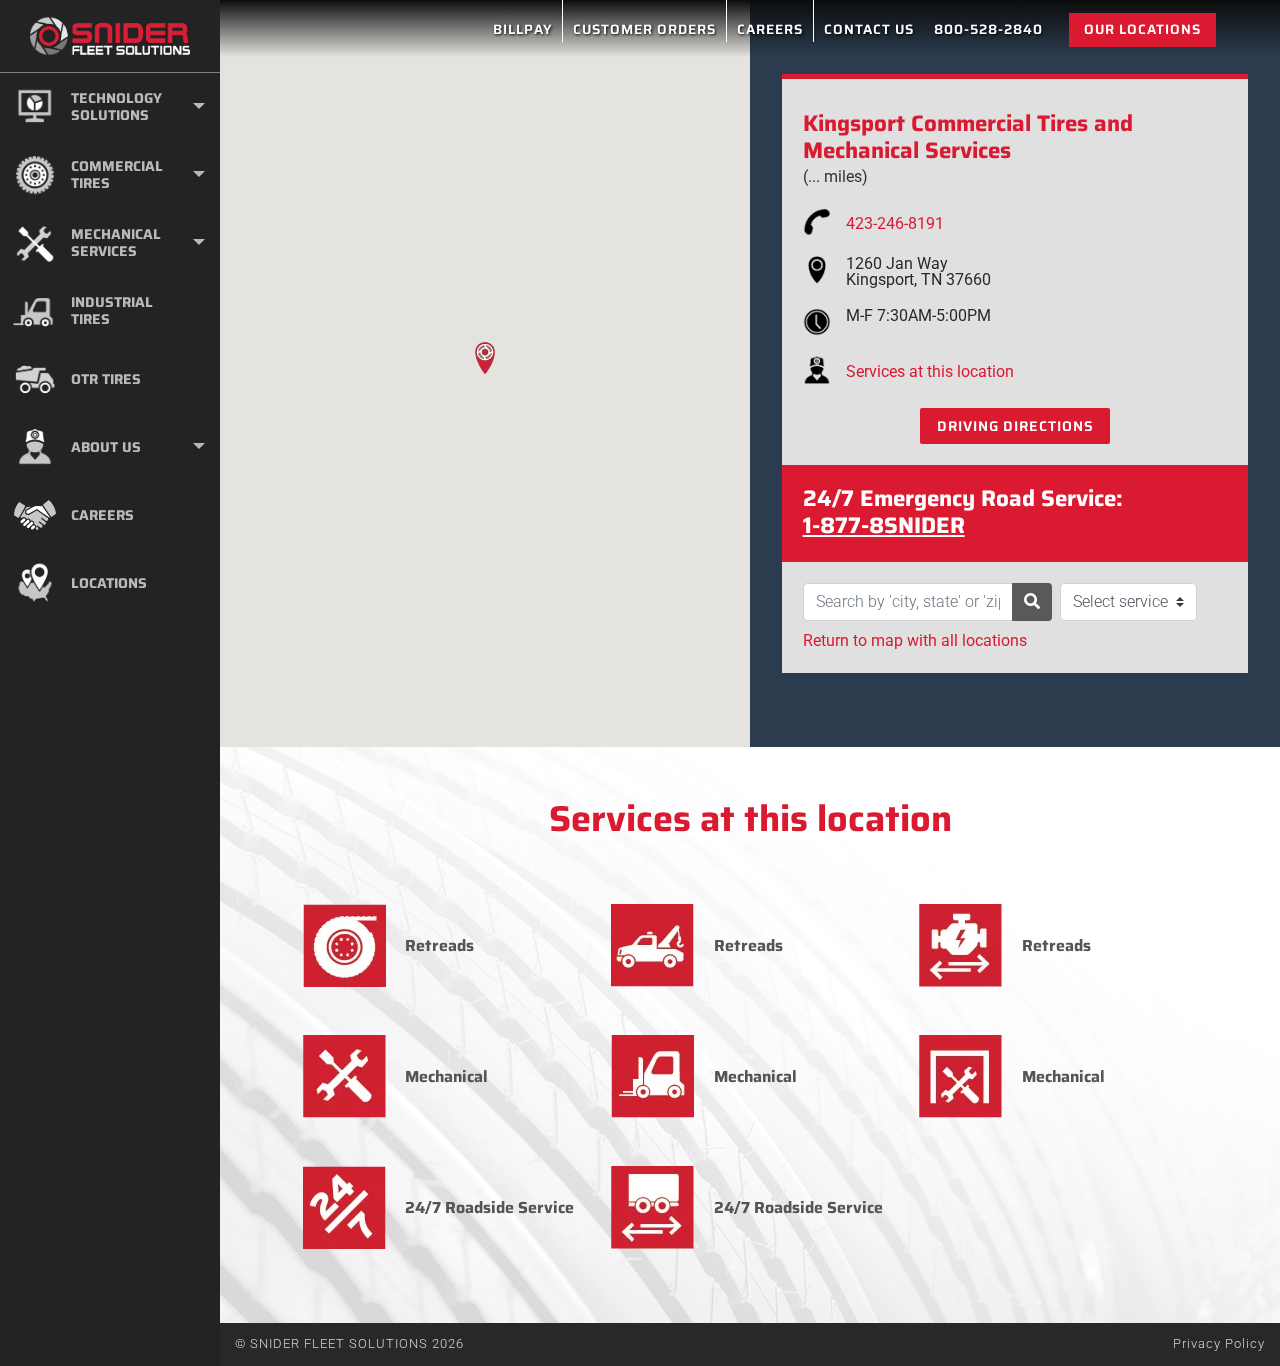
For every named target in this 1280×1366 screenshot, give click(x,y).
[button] (485, 358)
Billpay (522, 29)
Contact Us (869, 29)
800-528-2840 (988, 29)
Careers (770, 29)
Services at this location (930, 371)
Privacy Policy (1219, 1343)
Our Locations (1142, 29)
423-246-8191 (895, 223)
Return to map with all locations (915, 640)
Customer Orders (644, 29)
